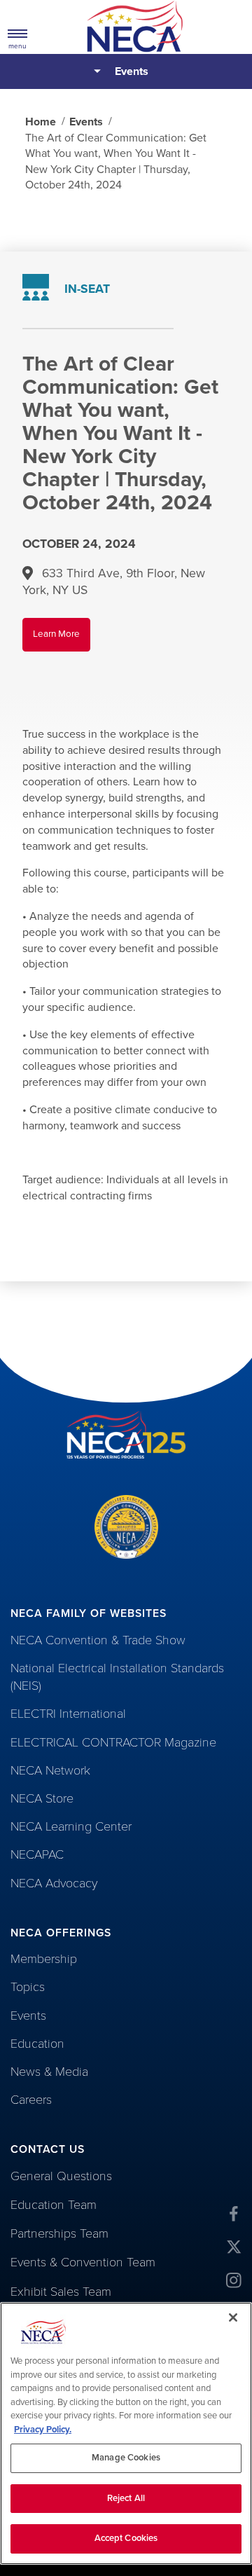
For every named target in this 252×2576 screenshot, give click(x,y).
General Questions (61, 2176)
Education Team (54, 2205)
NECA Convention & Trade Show (98, 1640)
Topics (28, 1987)
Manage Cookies (126, 2458)
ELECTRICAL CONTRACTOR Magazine (113, 1742)
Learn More (62, 640)
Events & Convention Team (83, 2262)
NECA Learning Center (71, 1826)
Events (132, 71)
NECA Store (42, 1798)
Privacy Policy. (43, 2430)
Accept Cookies (126, 2538)
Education (37, 2044)
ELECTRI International (68, 1714)
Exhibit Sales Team (61, 2292)
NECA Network (50, 1770)
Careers (31, 2100)
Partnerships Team (59, 2233)
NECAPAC (37, 1854)
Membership (44, 1959)
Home (41, 122)
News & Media (49, 2072)
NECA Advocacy (54, 1883)
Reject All (126, 2498)
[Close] (233, 2317)
